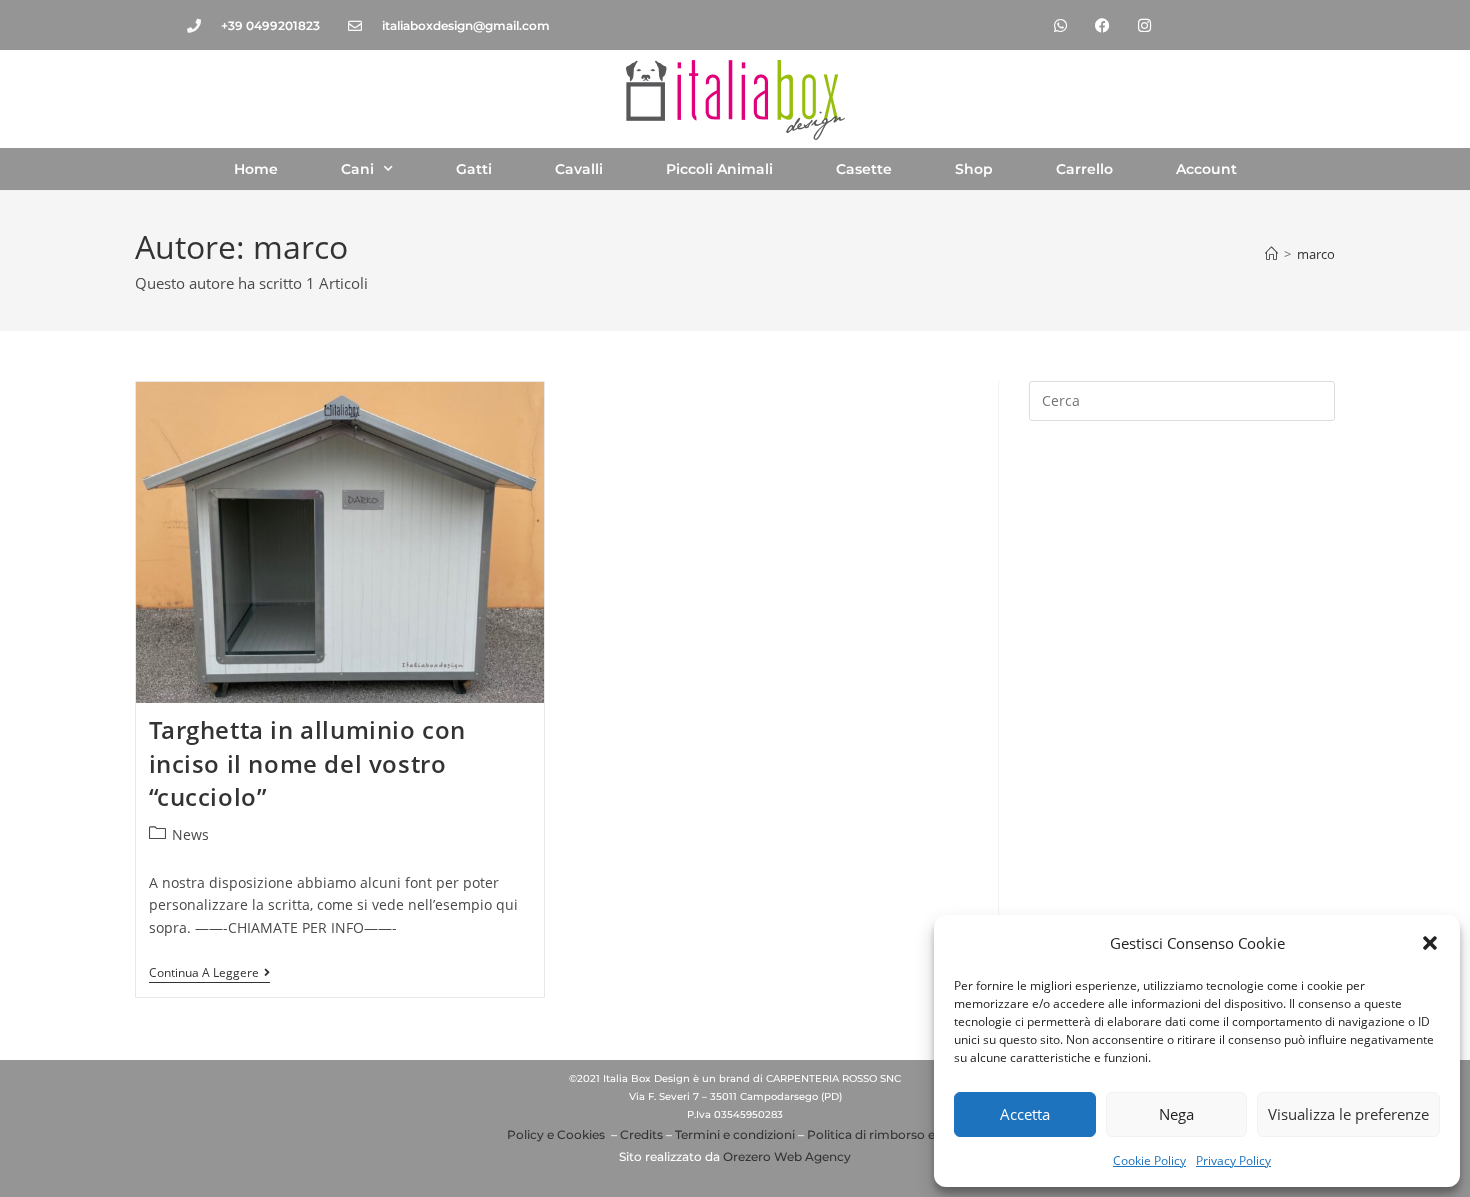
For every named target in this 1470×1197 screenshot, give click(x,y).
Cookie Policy (1149, 1160)
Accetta (1025, 1114)
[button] (1430, 943)
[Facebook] (1103, 25)
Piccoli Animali (719, 169)
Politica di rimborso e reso (885, 1134)
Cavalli (579, 169)
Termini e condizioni (735, 1134)
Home (256, 169)
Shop (974, 169)
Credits (643, 1134)
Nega (1176, 1114)
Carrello (1084, 169)
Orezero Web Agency (787, 1156)
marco (1316, 254)
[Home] (1271, 254)
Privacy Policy (1233, 1160)
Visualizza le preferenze (1348, 1114)
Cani (357, 169)
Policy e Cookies (556, 1134)
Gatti (474, 169)
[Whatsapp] (1061, 25)
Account (1206, 169)
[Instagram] (1145, 25)
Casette (864, 169)
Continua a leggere (209, 973)
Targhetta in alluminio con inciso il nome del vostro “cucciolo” (308, 763)
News (190, 834)
